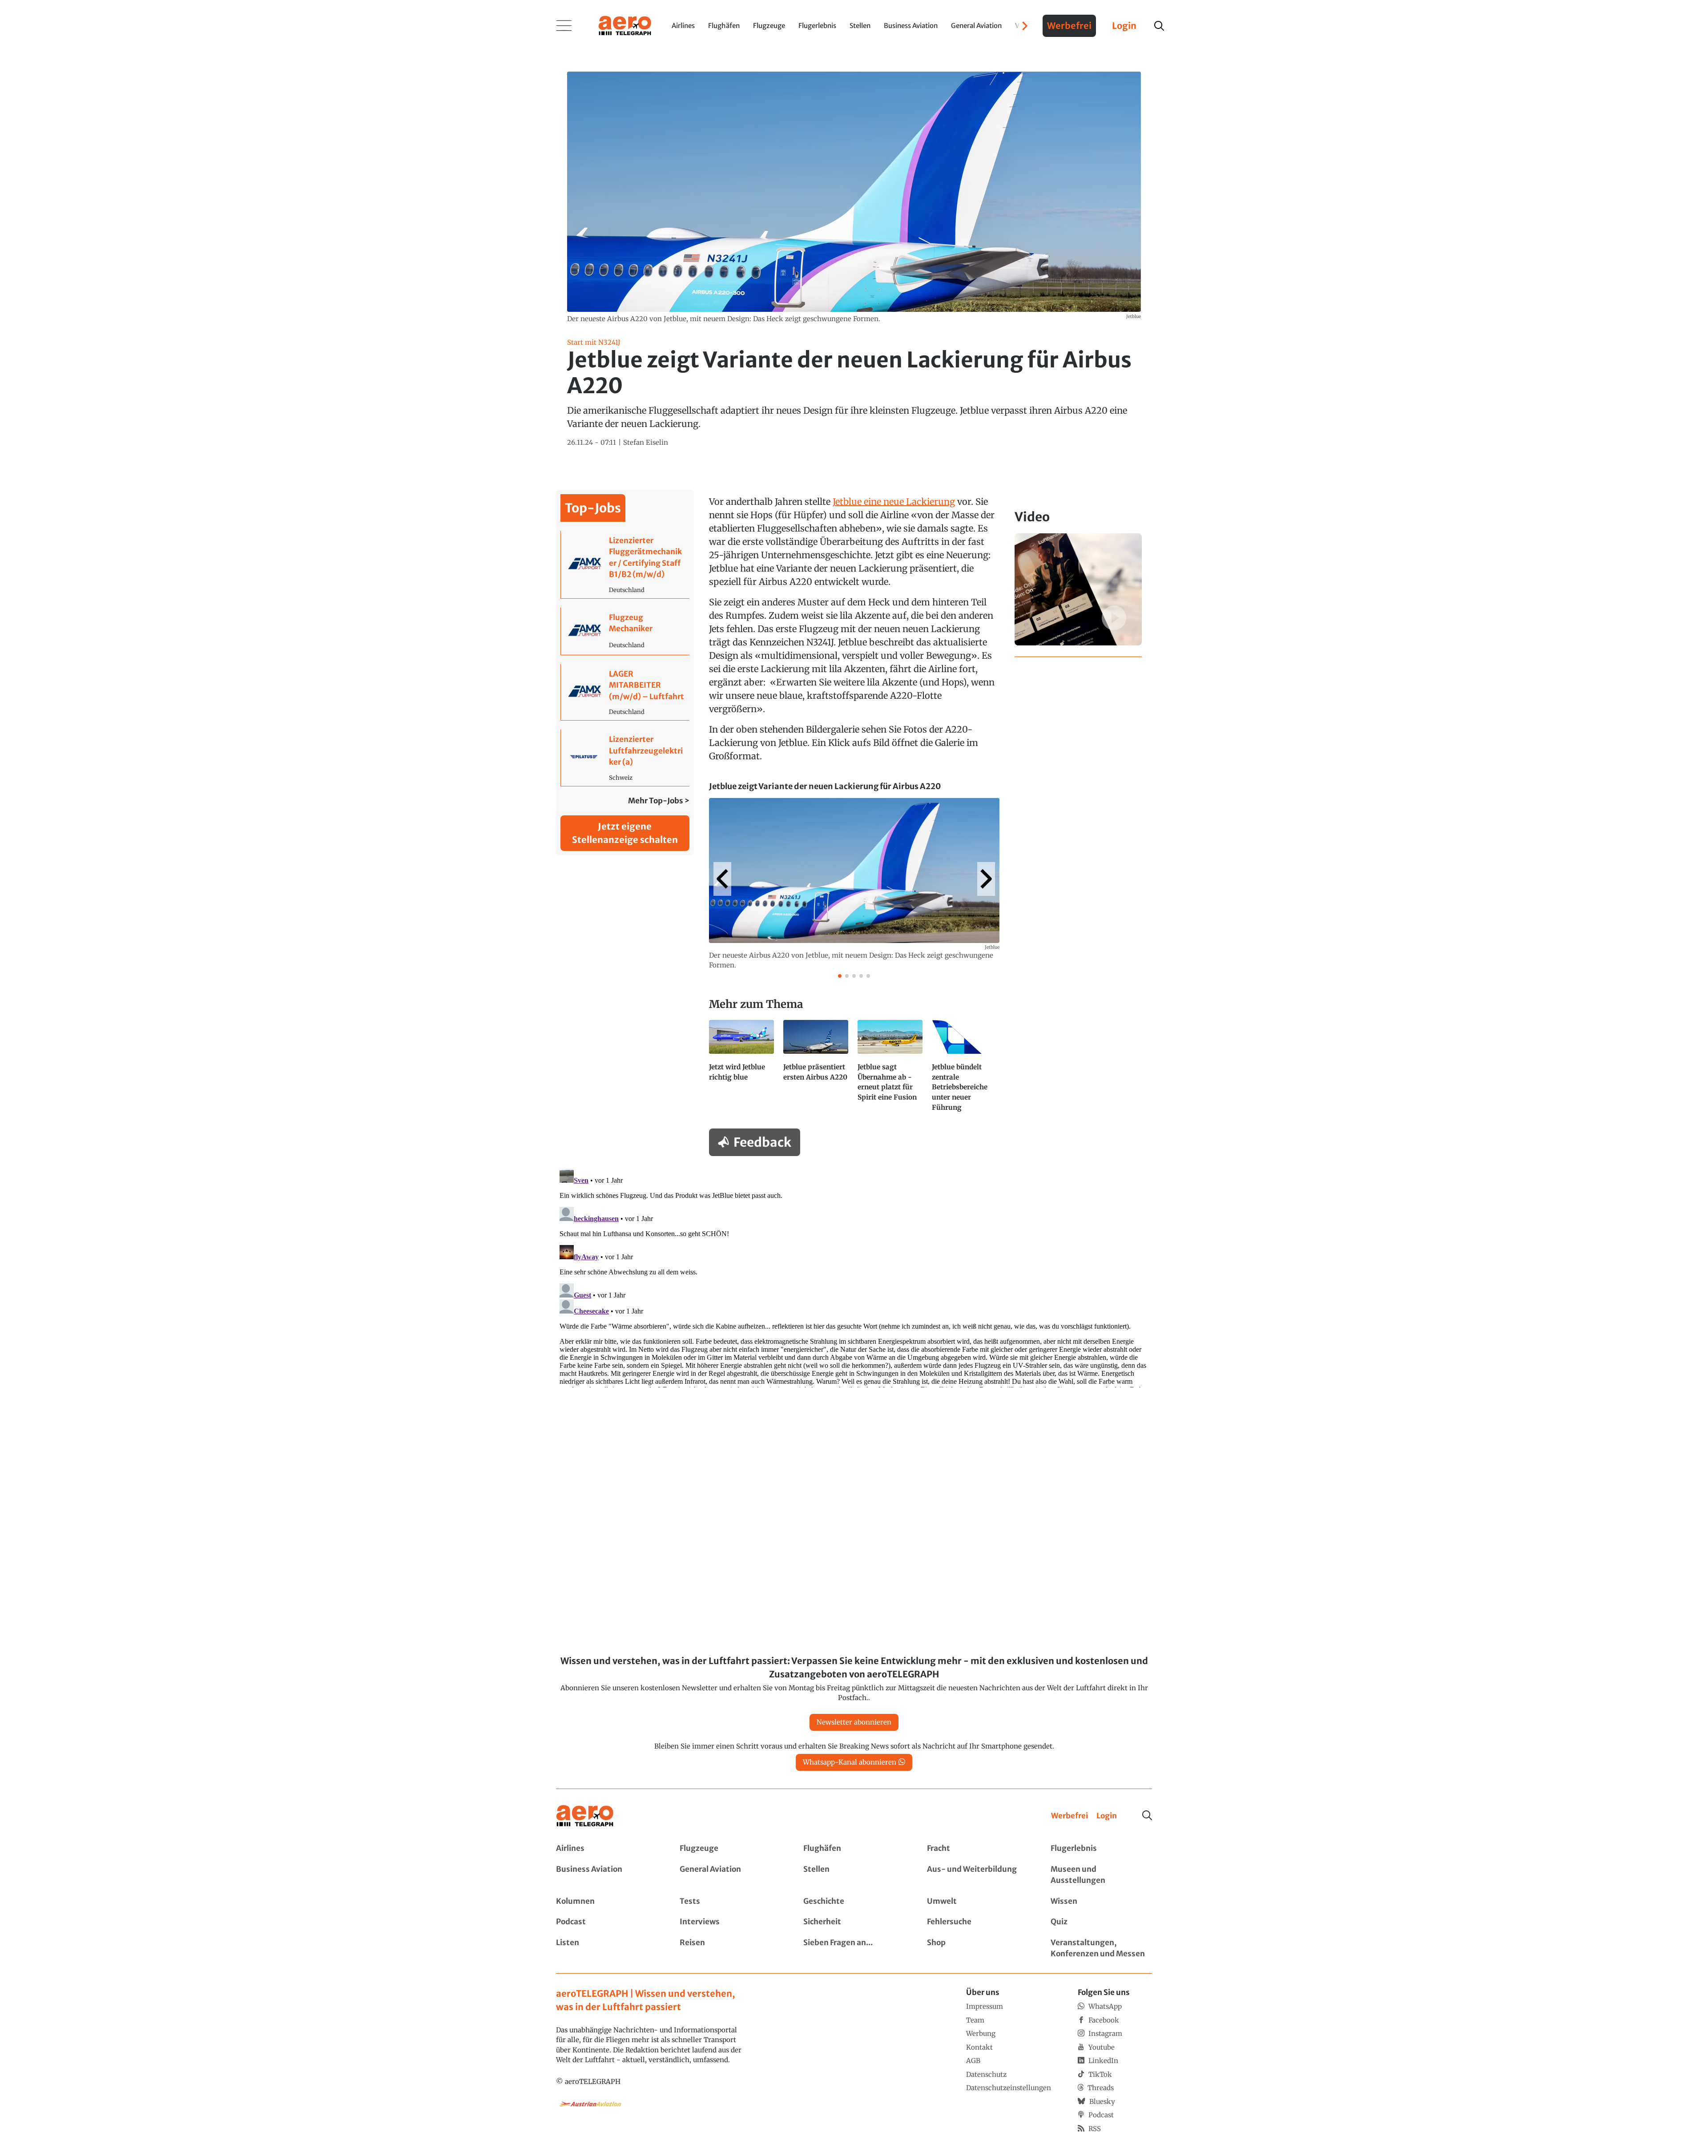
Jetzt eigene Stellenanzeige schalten (625, 833)
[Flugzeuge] (730, 1849)
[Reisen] (730, 1948)
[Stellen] (854, 1875)
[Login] (1107, 1816)
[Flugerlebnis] (1101, 1849)
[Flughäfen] (854, 1849)
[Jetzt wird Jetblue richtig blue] (743, 1070)
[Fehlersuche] (978, 1922)
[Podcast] (607, 1922)
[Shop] (978, 1948)
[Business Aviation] (607, 1875)
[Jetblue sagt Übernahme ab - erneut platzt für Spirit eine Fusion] (891, 1070)
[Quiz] (1101, 1922)
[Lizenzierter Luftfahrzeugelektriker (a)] (625, 758)
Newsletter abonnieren (854, 1722)
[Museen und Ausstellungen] (1101, 1875)
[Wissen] (1101, 1902)
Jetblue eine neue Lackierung (894, 502)
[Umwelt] (978, 1902)
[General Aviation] (730, 1875)
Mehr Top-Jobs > (659, 801)
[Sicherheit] (854, 1922)
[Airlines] (607, 1849)
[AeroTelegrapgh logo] (585, 1816)
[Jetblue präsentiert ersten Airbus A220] (817, 1070)
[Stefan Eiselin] (646, 443)
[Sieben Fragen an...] (854, 1948)
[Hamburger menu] (564, 26)
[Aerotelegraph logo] (625, 25)
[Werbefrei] (1070, 1816)
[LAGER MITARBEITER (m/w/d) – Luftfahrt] (625, 692)
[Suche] (1147, 1815)
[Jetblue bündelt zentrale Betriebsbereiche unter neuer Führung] (965, 1070)
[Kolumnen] (607, 1902)
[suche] (1159, 26)
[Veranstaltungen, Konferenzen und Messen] (1101, 1948)
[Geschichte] (854, 1902)
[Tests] (730, 1902)
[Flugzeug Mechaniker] (625, 631)
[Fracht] (978, 1849)
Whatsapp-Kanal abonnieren (850, 1762)
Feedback (762, 1142)
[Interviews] (730, 1922)
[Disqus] (854, 1276)
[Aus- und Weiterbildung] (978, 1875)
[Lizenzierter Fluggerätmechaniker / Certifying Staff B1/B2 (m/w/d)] (625, 564)
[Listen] (607, 1948)
